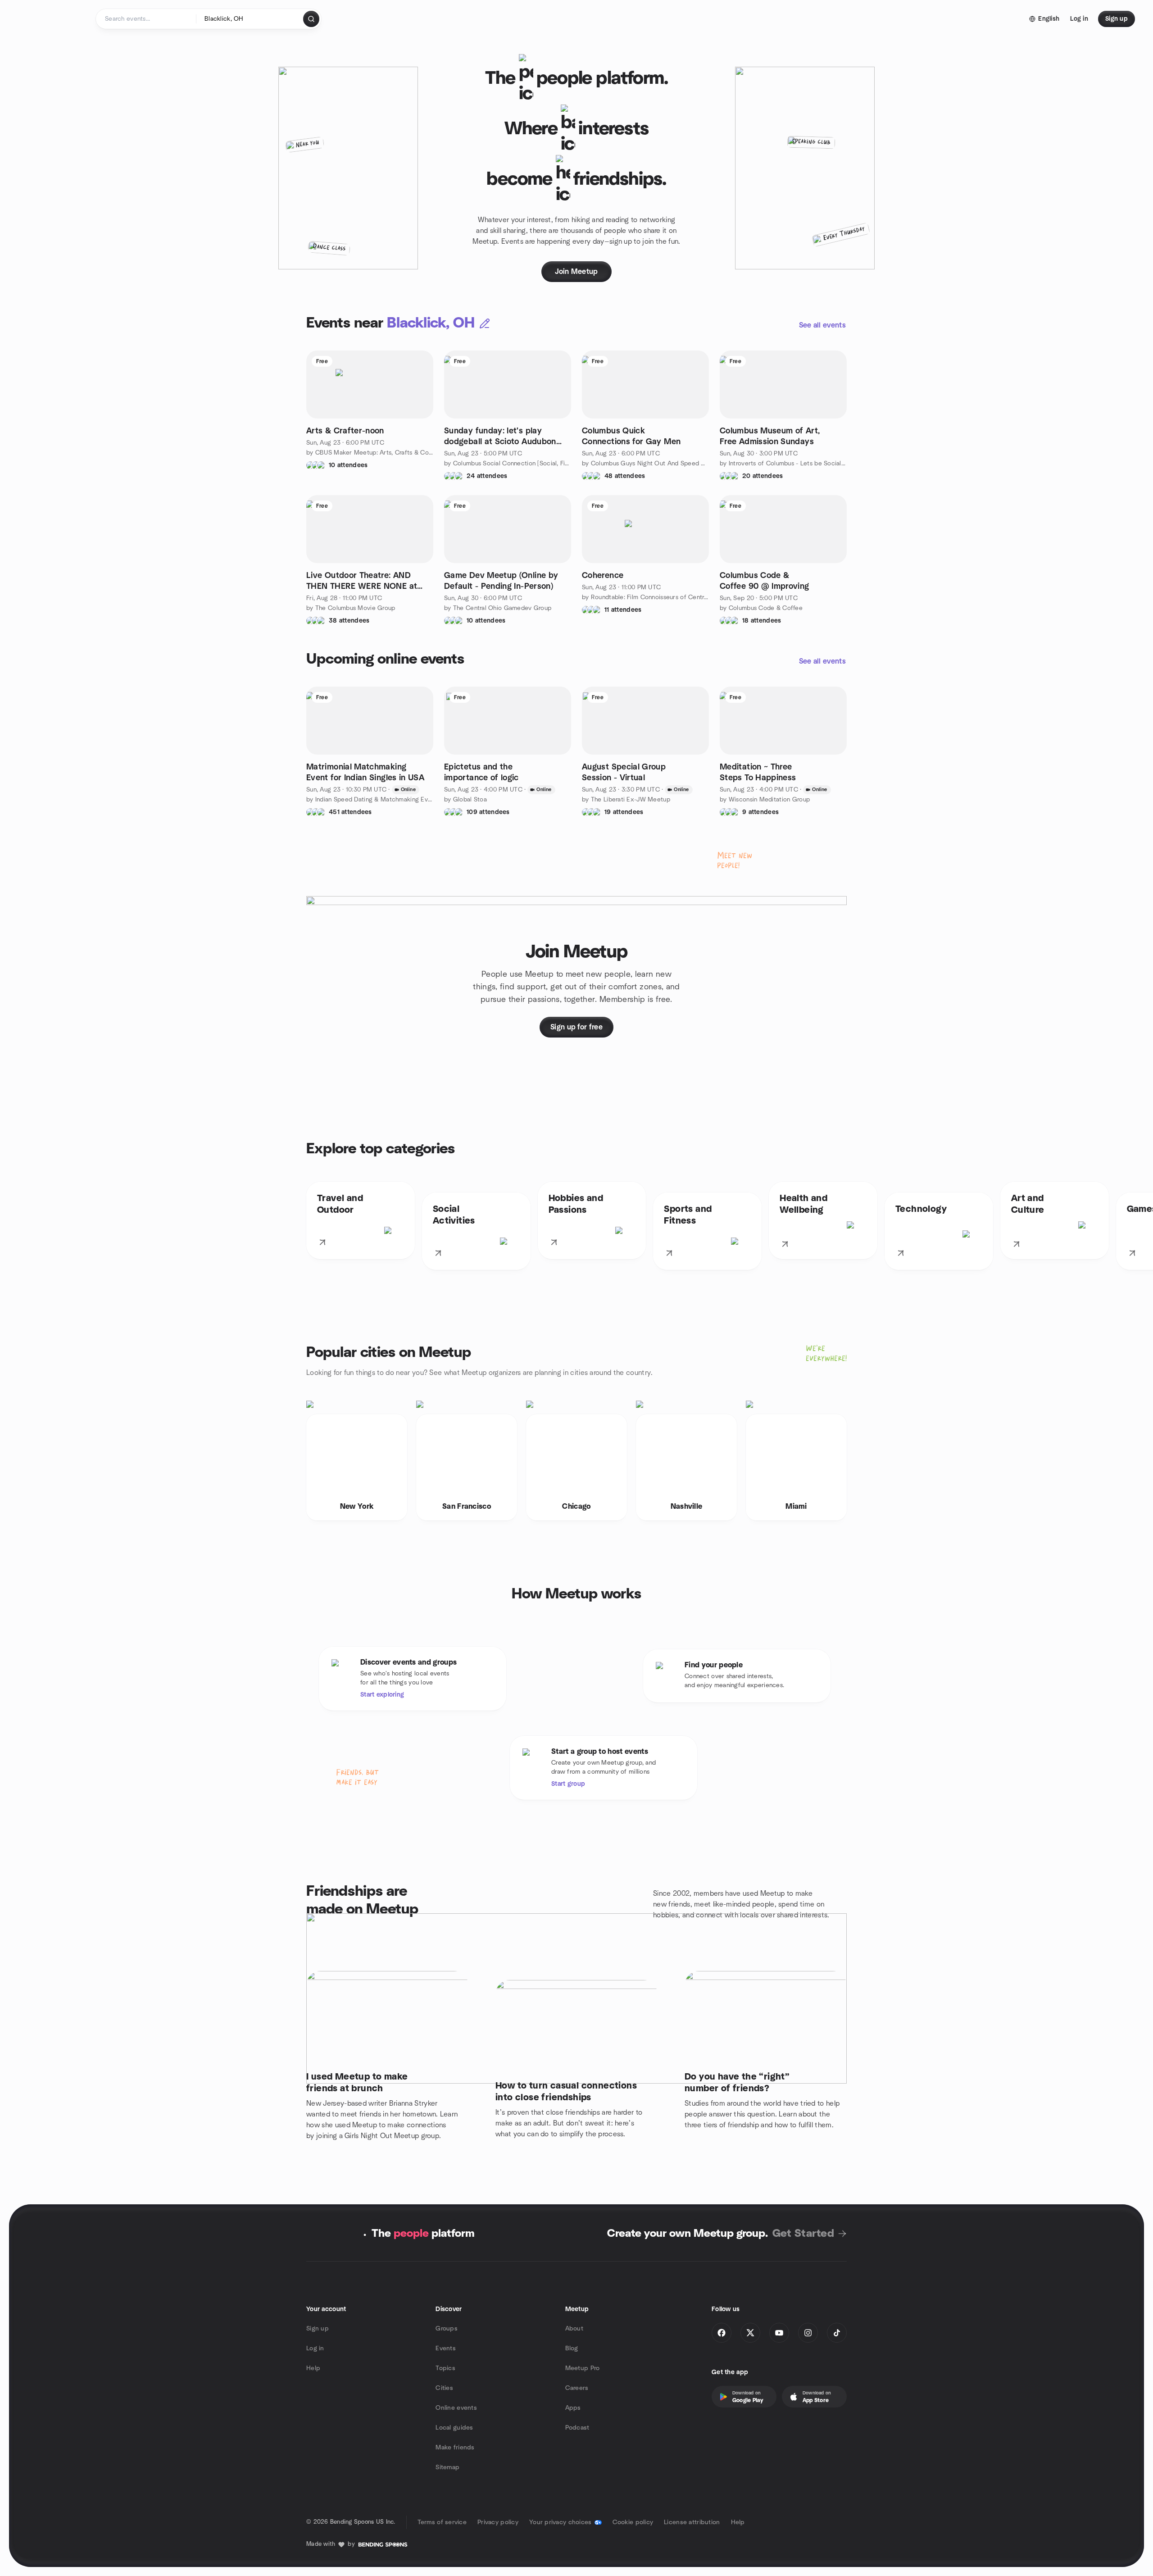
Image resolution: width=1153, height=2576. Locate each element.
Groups (447, 2329)
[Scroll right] (1139, 1228)
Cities (444, 2388)
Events (446, 2348)
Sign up (318, 2329)
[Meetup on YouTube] (779, 2333)
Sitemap (447, 2467)
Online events (456, 2408)
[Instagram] (808, 2333)
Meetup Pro (583, 2368)
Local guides (454, 2428)
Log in (315, 2348)
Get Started (803, 2234)
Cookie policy (633, 2522)
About (574, 2329)
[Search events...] (311, 19)
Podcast (577, 2428)
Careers (577, 2388)
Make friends (455, 2448)
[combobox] (250, 19)
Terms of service (442, 2522)
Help (313, 2368)
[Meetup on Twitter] (750, 2333)
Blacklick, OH (431, 323)
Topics (445, 2368)
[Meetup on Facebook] (722, 2333)
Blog (572, 2348)
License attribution (692, 2522)
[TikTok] (837, 2333)
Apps (573, 2408)
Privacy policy (498, 2522)
